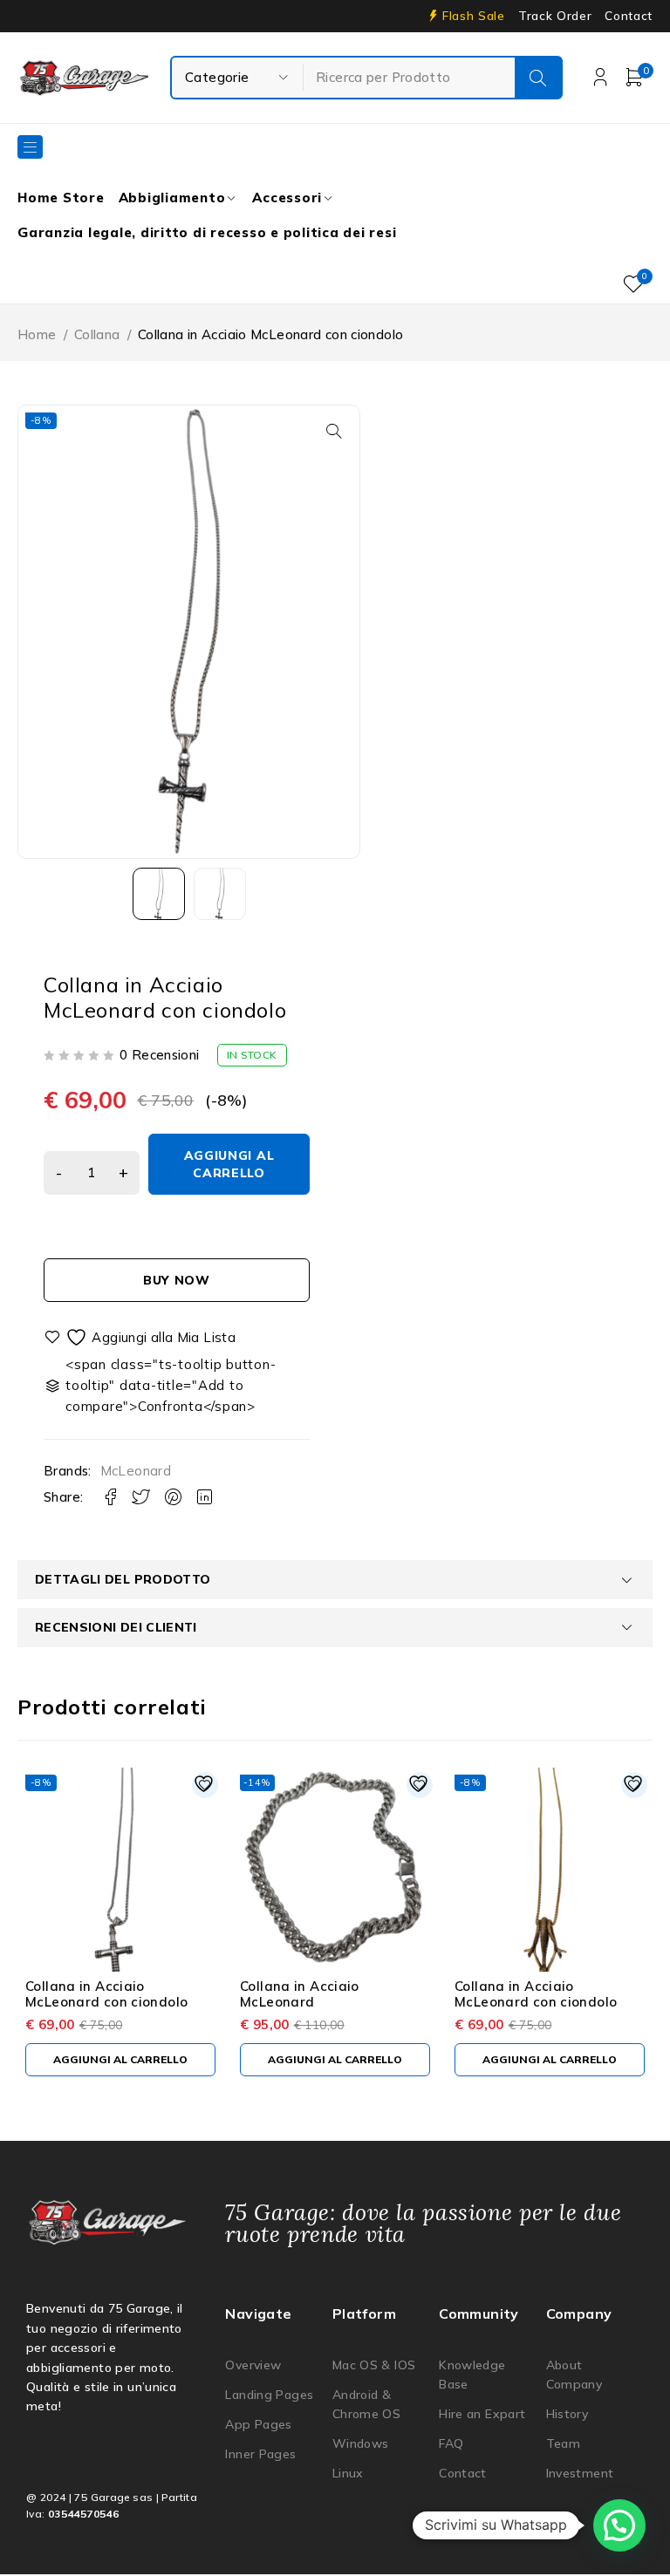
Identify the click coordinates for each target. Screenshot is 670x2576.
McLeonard (136, 1471)
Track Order (555, 16)
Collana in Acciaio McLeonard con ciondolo (106, 1994)
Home (37, 334)
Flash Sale (474, 16)
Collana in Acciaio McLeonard (300, 1994)
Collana (97, 334)
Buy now (177, 1280)
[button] (334, 431)
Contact (629, 16)
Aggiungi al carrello (229, 1164)
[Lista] (140, 1337)
